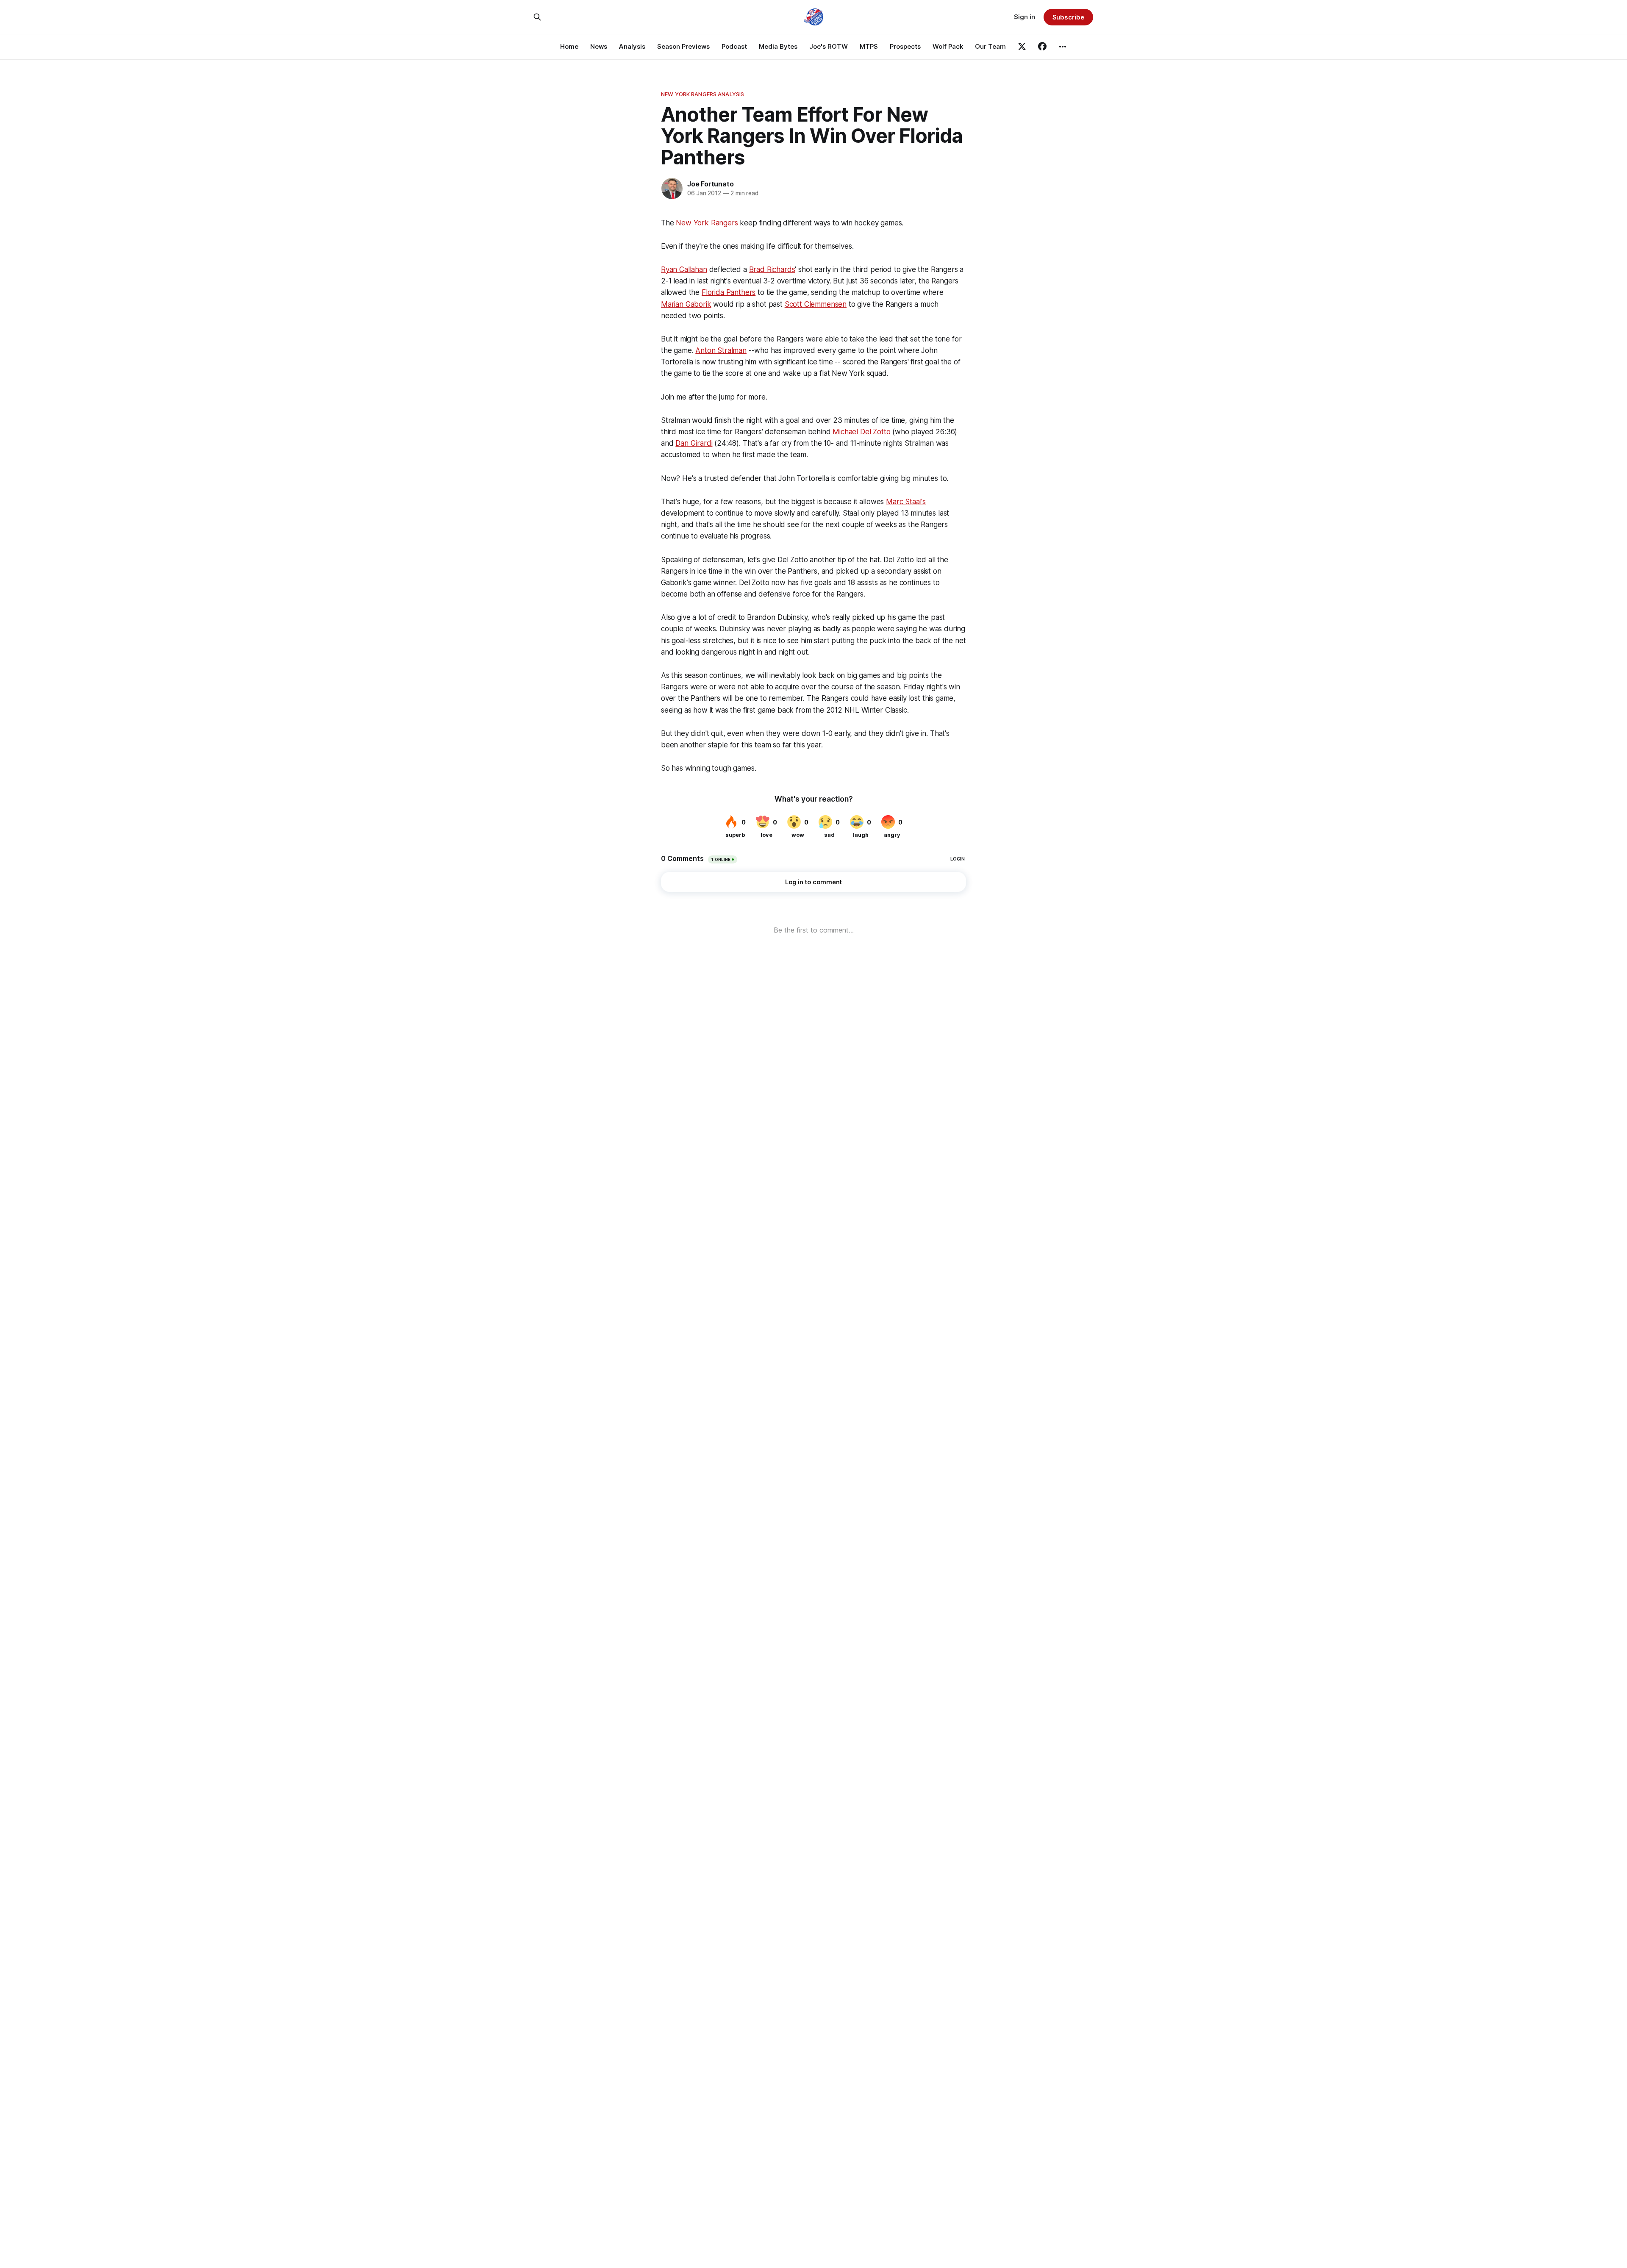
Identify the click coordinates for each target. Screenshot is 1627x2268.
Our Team (990, 46)
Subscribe (1068, 17)
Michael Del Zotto (861, 432)
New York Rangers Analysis (702, 94)
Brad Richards (772, 269)
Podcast (734, 46)
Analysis (632, 46)
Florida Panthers (729, 292)
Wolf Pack (948, 46)
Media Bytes (778, 46)
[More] (1063, 47)
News (599, 46)
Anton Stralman (721, 350)
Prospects (905, 46)
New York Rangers (707, 223)
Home (569, 46)
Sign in (1025, 17)
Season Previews (683, 46)
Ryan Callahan (684, 269)
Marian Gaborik (686, 304)
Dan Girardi (694, 443)
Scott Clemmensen (816, 304)
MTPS (869, 46)
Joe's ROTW (829, 46)
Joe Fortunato (710, 184)
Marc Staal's (906, 502)
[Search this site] (537, 17)
